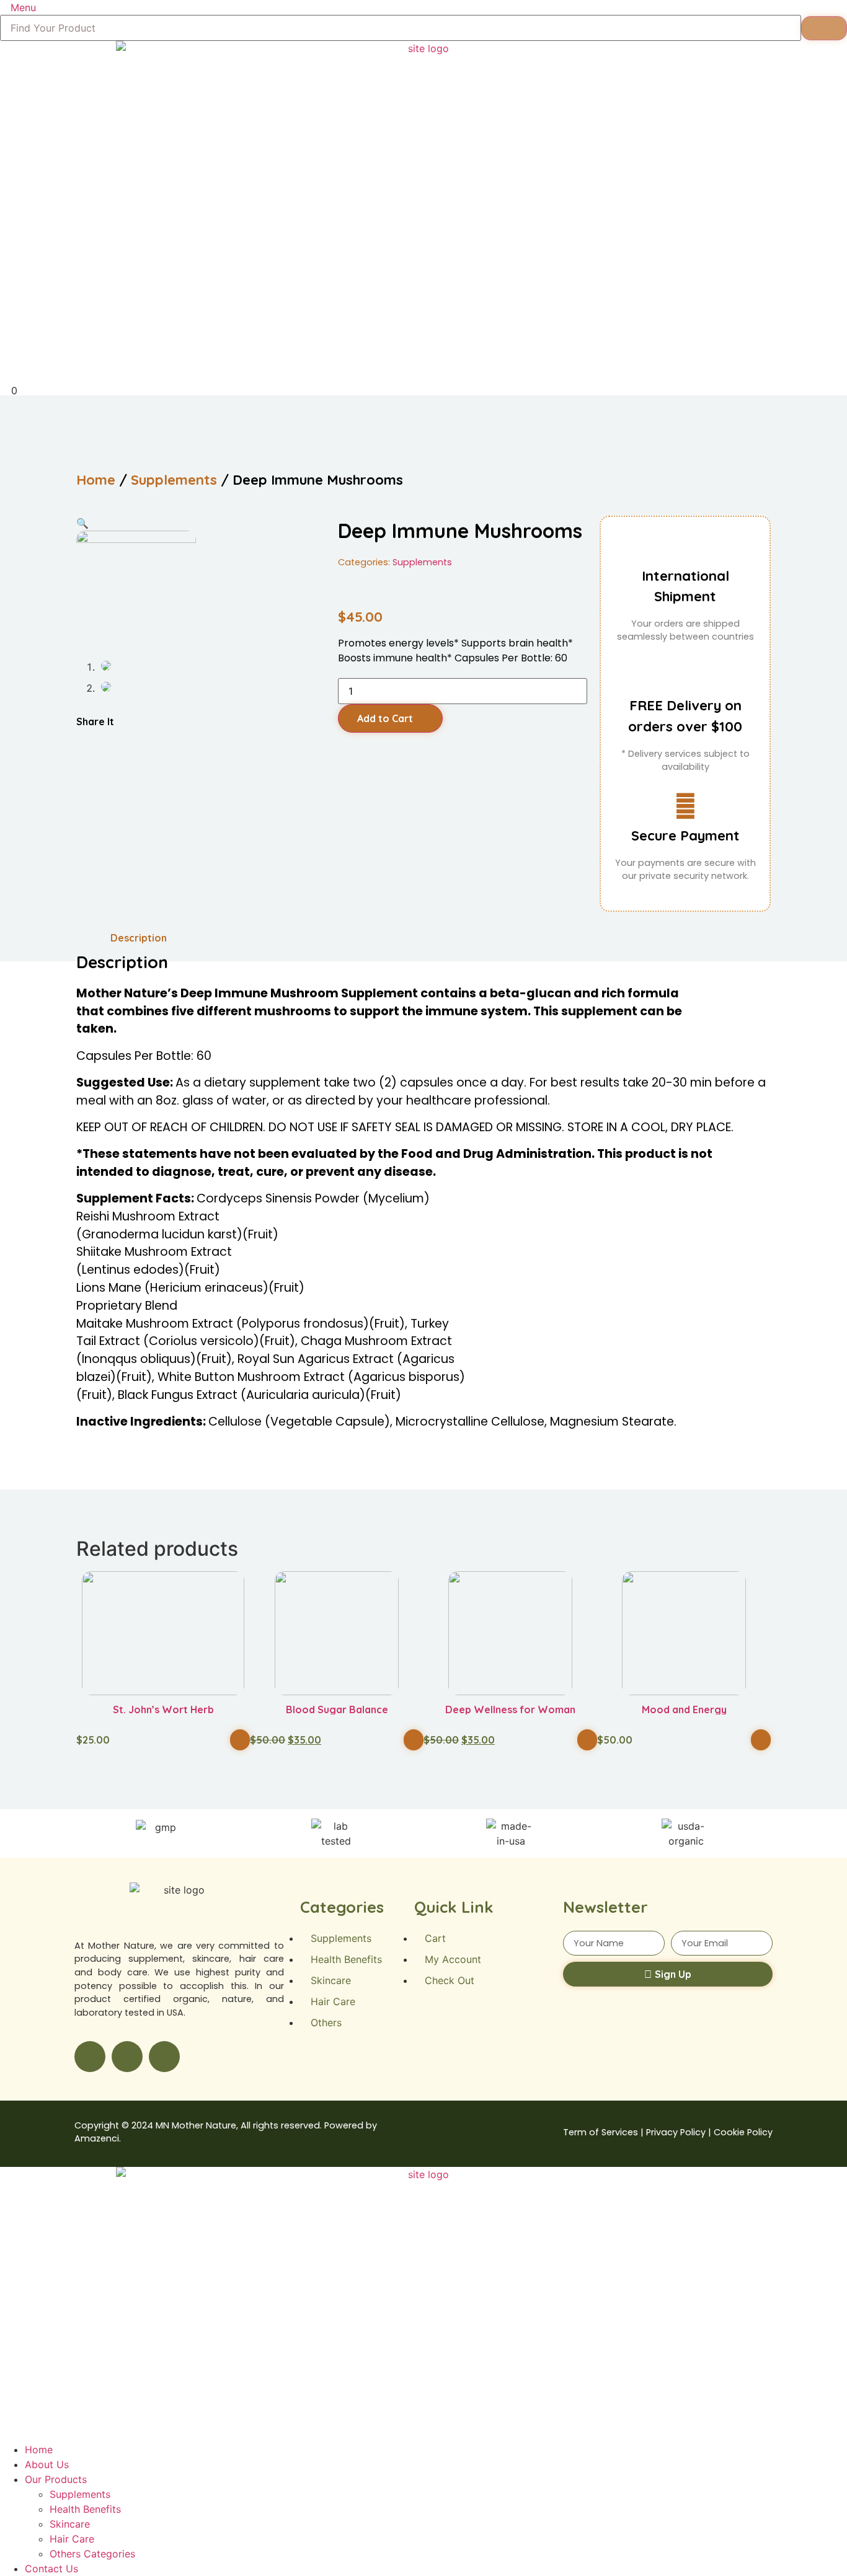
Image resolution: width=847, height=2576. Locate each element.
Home (96, 480)
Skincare (70, 2524)
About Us (47, 2464)
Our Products (56, 2479)
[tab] (139, 938)
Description (139, 938)
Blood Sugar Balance (337, 1709)
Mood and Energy (684, 1709)
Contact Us (51, 2569)
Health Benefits (85, 2509)
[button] (78, 738)
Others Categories (92, 2554)
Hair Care (72, 2539)
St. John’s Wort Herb (163, 1709)
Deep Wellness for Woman (510, 1709)
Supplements (174, 480)
